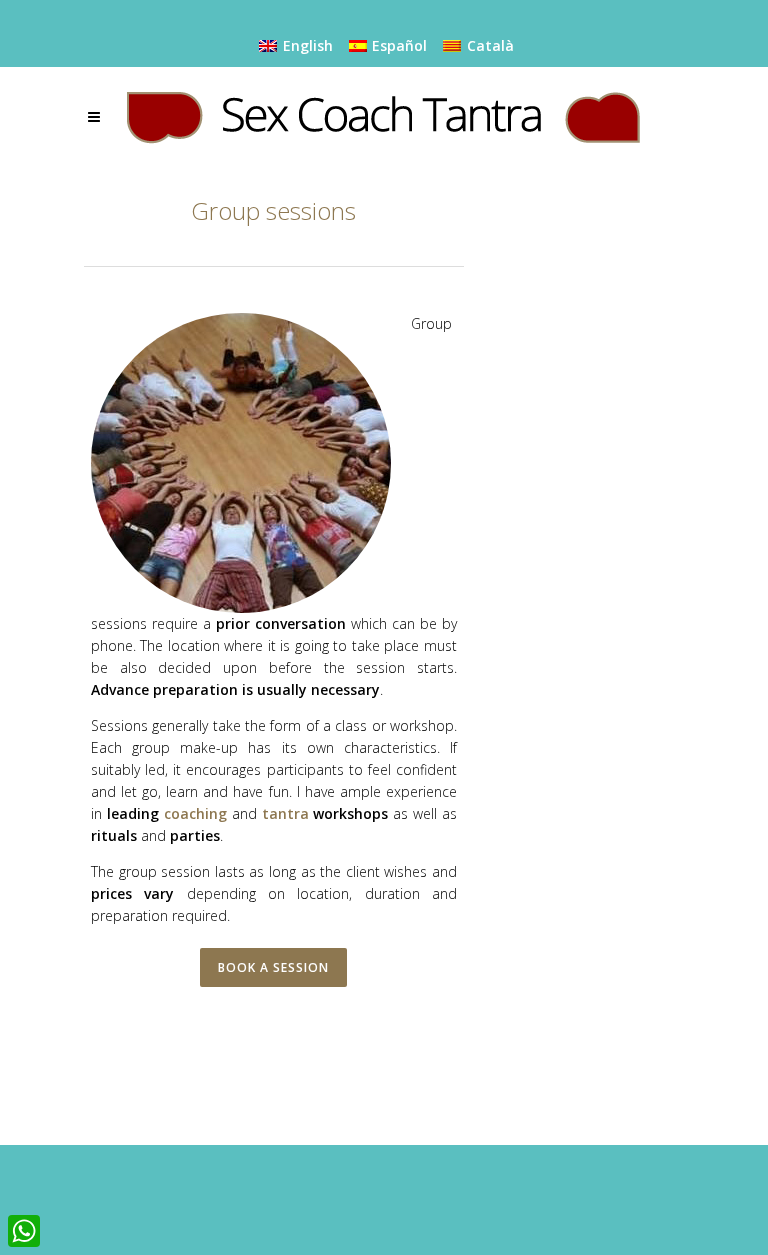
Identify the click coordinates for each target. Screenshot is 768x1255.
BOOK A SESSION (273, 967)
